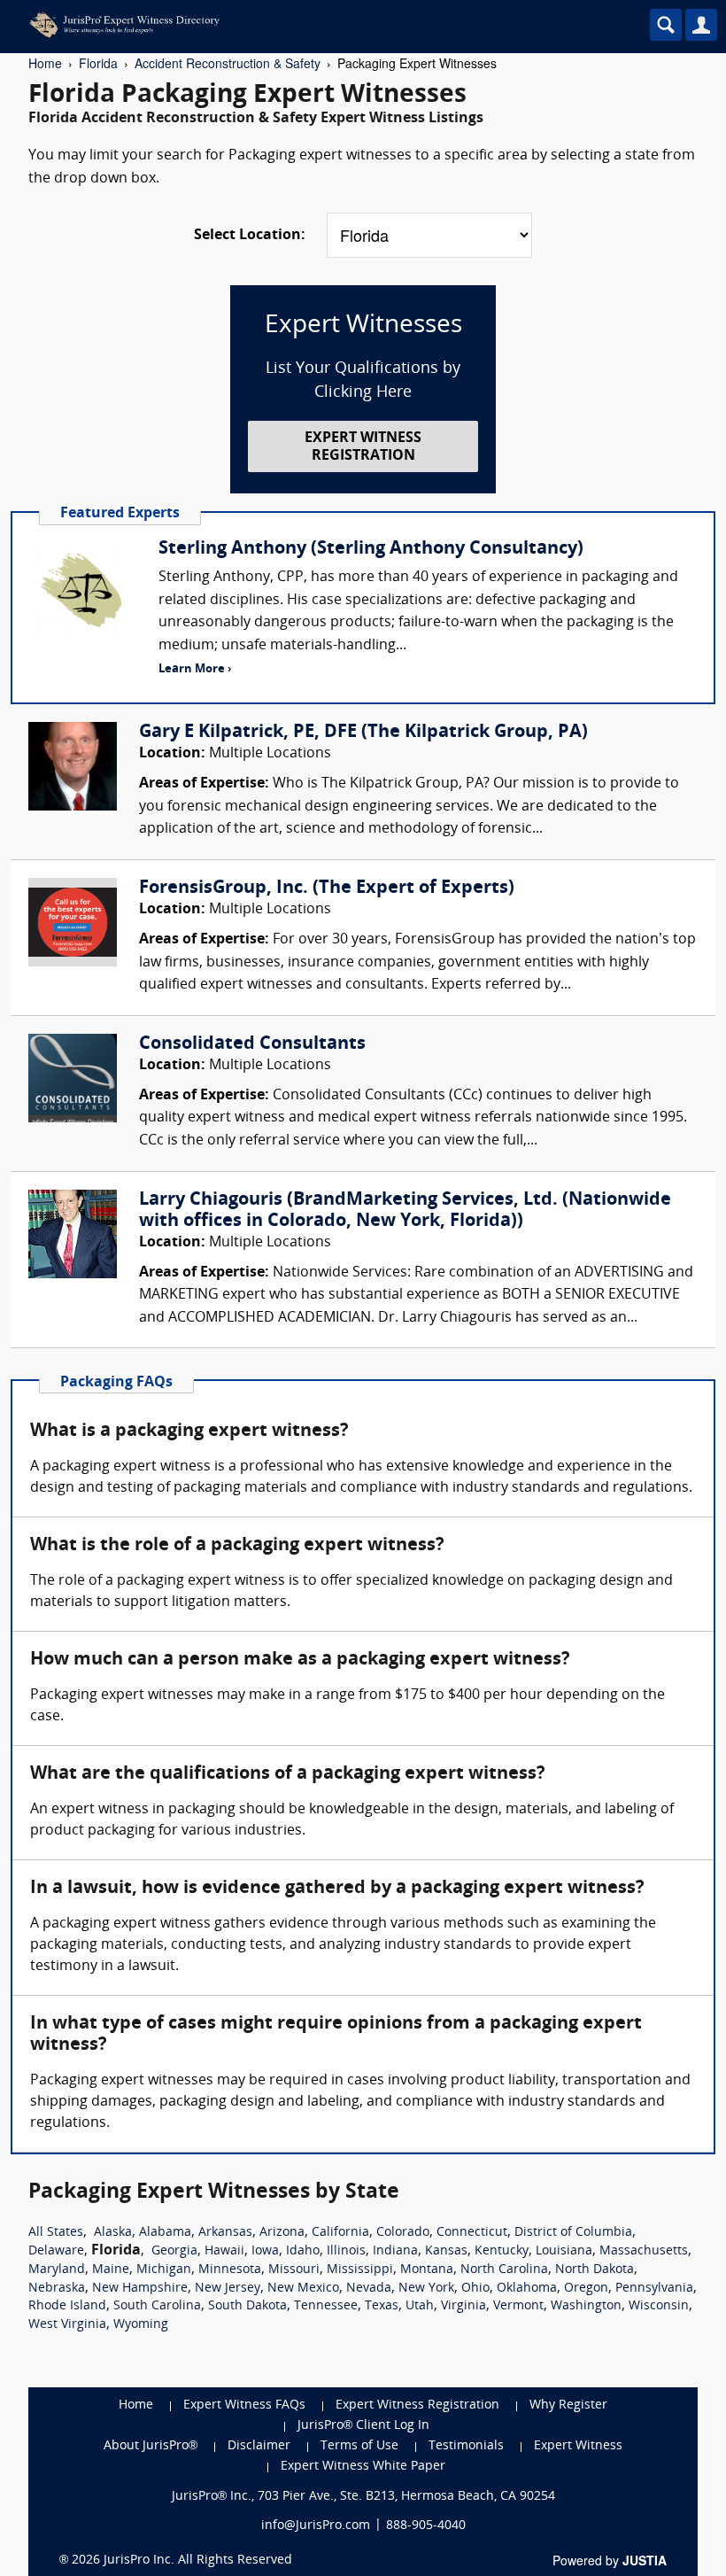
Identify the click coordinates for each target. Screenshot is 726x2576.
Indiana (395, 2251)
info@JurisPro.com (316, 2526)
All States (56, 2233)
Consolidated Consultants (252, 1044)
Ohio (475, 2289)
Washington (586, 2306)
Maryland (57, 2270)
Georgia (174, 2251)
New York (426, 2289)
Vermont (518, 2306)
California (340, 2233)
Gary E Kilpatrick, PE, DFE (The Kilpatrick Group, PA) (363, 733)
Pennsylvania (654, 2289)
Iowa (265, 2251)
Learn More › (195, 669)
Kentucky (502, 2251)
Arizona (282, 2233)
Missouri (294, 2270)
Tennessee (326, 2306)
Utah (420, 2306)
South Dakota (247, 2306)
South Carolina (157, 2306)
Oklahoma (527, 2289)
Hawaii (224, 2251)
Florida (98, 63)
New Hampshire (140, 2289)
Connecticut (472, 2233)
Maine (111, 2270)
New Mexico (303, 2289)
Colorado (403, 2233)
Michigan (164, 2270)
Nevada (369, 2289)
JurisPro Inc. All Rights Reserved (198, 2560)
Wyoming (141, 2325)
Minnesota (230, 2270)
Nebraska (57, 2289)
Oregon (586, 2289)
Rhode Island (67, 2306)
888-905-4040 (426, 2526)
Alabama (165, 2233)
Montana (427, 2270)
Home (45, 63)
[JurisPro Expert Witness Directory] (288, 25)
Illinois (346, 2251)
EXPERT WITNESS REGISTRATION (363, 447)
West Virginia (67, 2325)
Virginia (463, 2306)
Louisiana (564, 2251)
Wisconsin (659, 2306)
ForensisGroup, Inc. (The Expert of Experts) (327, 888)
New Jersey (228, 2289)
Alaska (113, 2233)
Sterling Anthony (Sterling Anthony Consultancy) (371, 549)
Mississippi (360, 2270)
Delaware (56, 2251)
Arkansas (225, 2233)
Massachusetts (644, 2251)
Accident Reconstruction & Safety (228, 63)
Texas (382, 2306)
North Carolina (504, 2270)
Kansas (446, 2251)
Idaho (303, 2251)
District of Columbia (573, 2233)
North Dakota (595, 2270)
